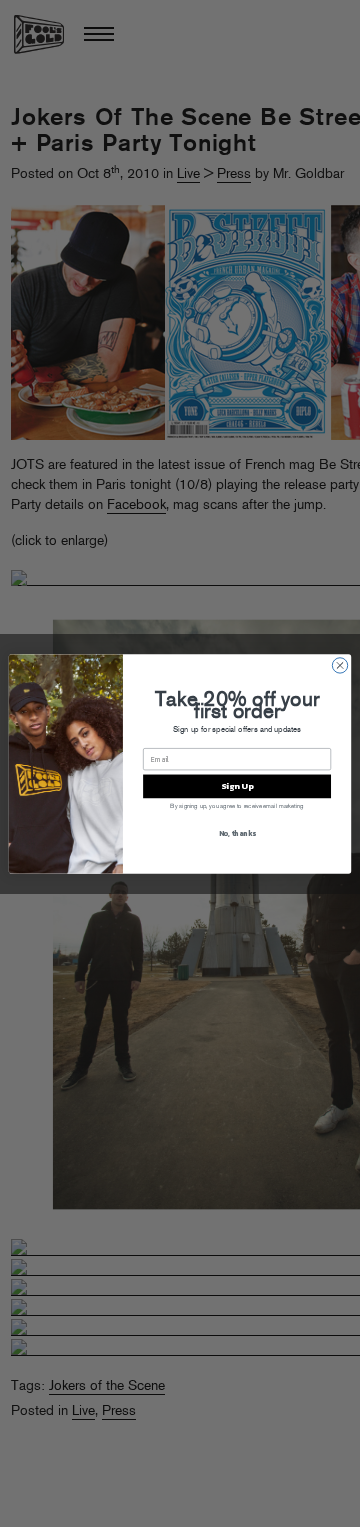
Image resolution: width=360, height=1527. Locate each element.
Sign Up (237, 785)
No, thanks (237, 832)
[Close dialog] (339, 664)
